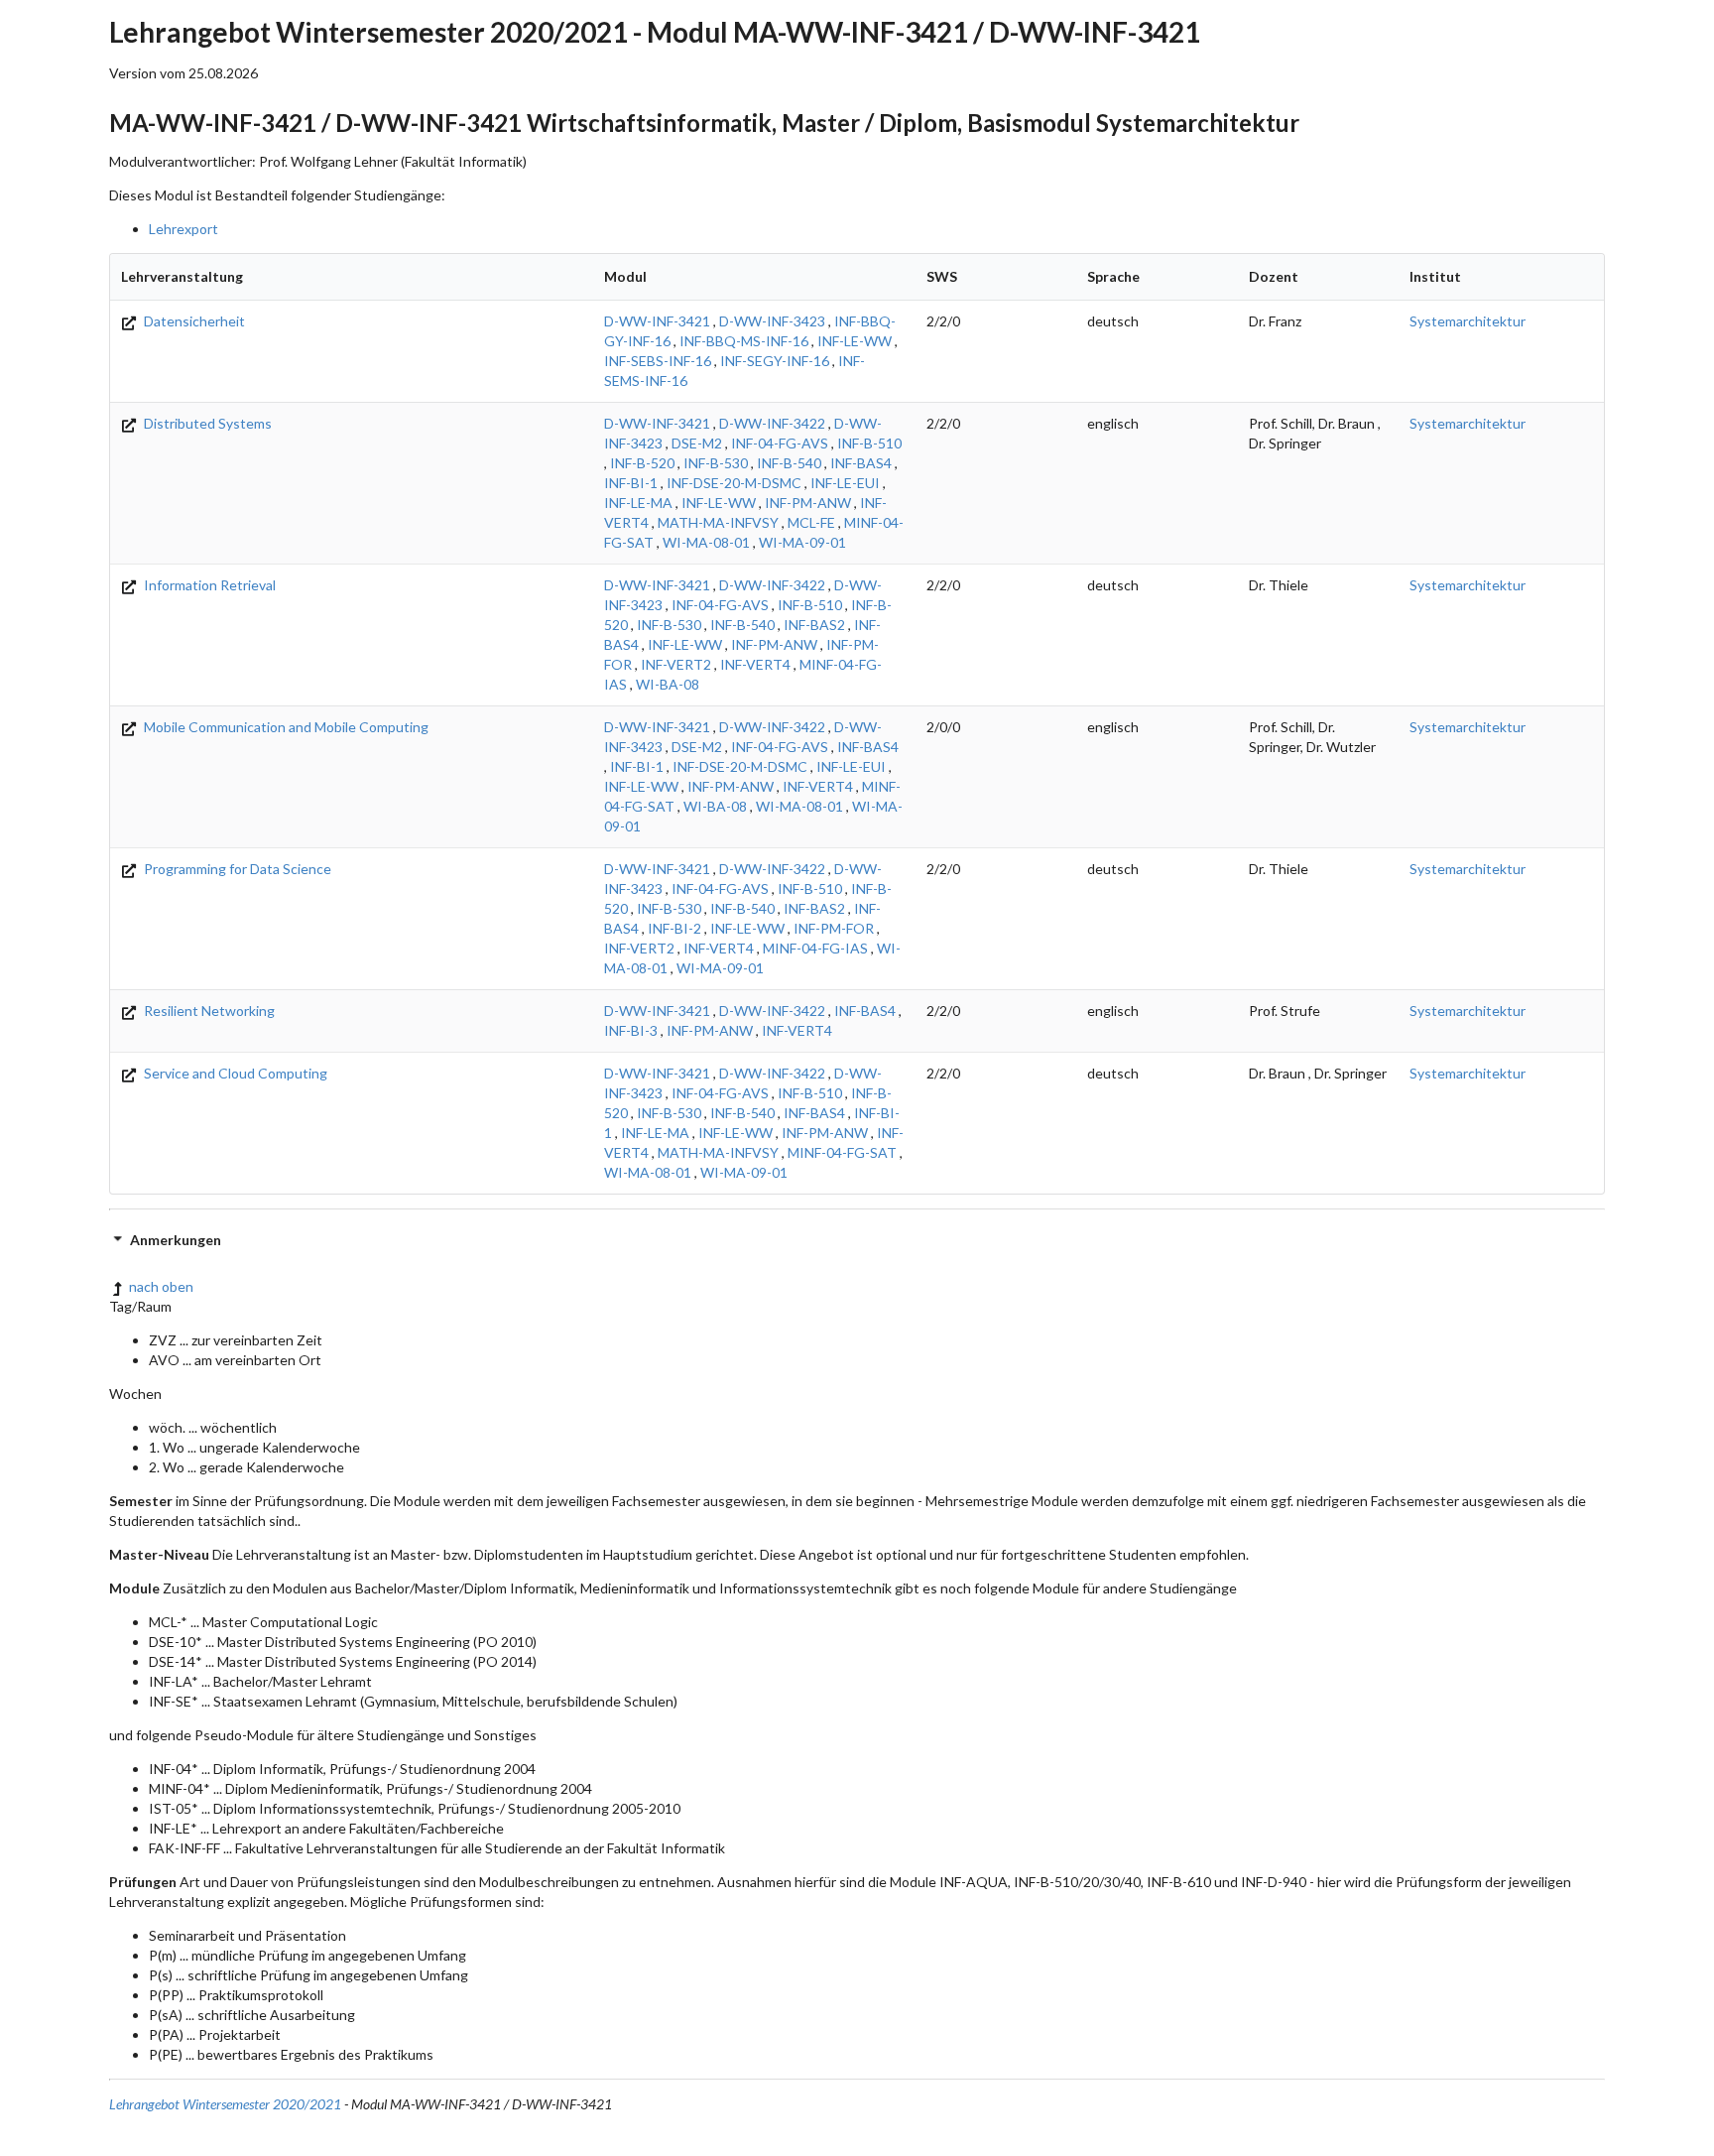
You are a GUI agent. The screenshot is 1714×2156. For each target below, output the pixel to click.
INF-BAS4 (861, 463)
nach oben (161, 1286)
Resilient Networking (208, 1011)
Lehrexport (184, 229)
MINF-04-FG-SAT (842, 1152)
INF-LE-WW (855, 341)
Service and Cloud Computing (234, 1073)
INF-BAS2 (814, 625)
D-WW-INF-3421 (657, 321)
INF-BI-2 (674, 928)
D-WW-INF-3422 (772, 423)
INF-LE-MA (638, 503)
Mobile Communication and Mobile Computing (285, 727)
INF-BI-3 (631, 1030)
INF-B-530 (716, 463)
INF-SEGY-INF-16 (775, 361)
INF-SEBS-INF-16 (658, 361)
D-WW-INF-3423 (772, 321)
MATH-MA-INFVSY (718, 522)
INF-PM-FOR (834, 928)
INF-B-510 (869, 443)
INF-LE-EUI (845, 483)
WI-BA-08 (668, 684)
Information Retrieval (208, 585)
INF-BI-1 (631, 483)
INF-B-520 (642, 463)
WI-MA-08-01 (706, 542)
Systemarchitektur (1468, 321)
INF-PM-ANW (808, 503)
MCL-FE (811, 522)
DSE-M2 (697, 443)
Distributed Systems (206, 423)
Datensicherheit (193, 321)
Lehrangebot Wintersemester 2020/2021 (225, 2104)
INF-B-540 (789, 463)
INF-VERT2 (676, 664)
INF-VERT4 (755, 664)
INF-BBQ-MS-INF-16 (744, 341)
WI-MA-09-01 (802, 542)
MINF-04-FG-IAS (815, 948)
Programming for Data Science (236, 869)
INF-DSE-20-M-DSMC (734, 483)
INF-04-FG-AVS (780, 443)
